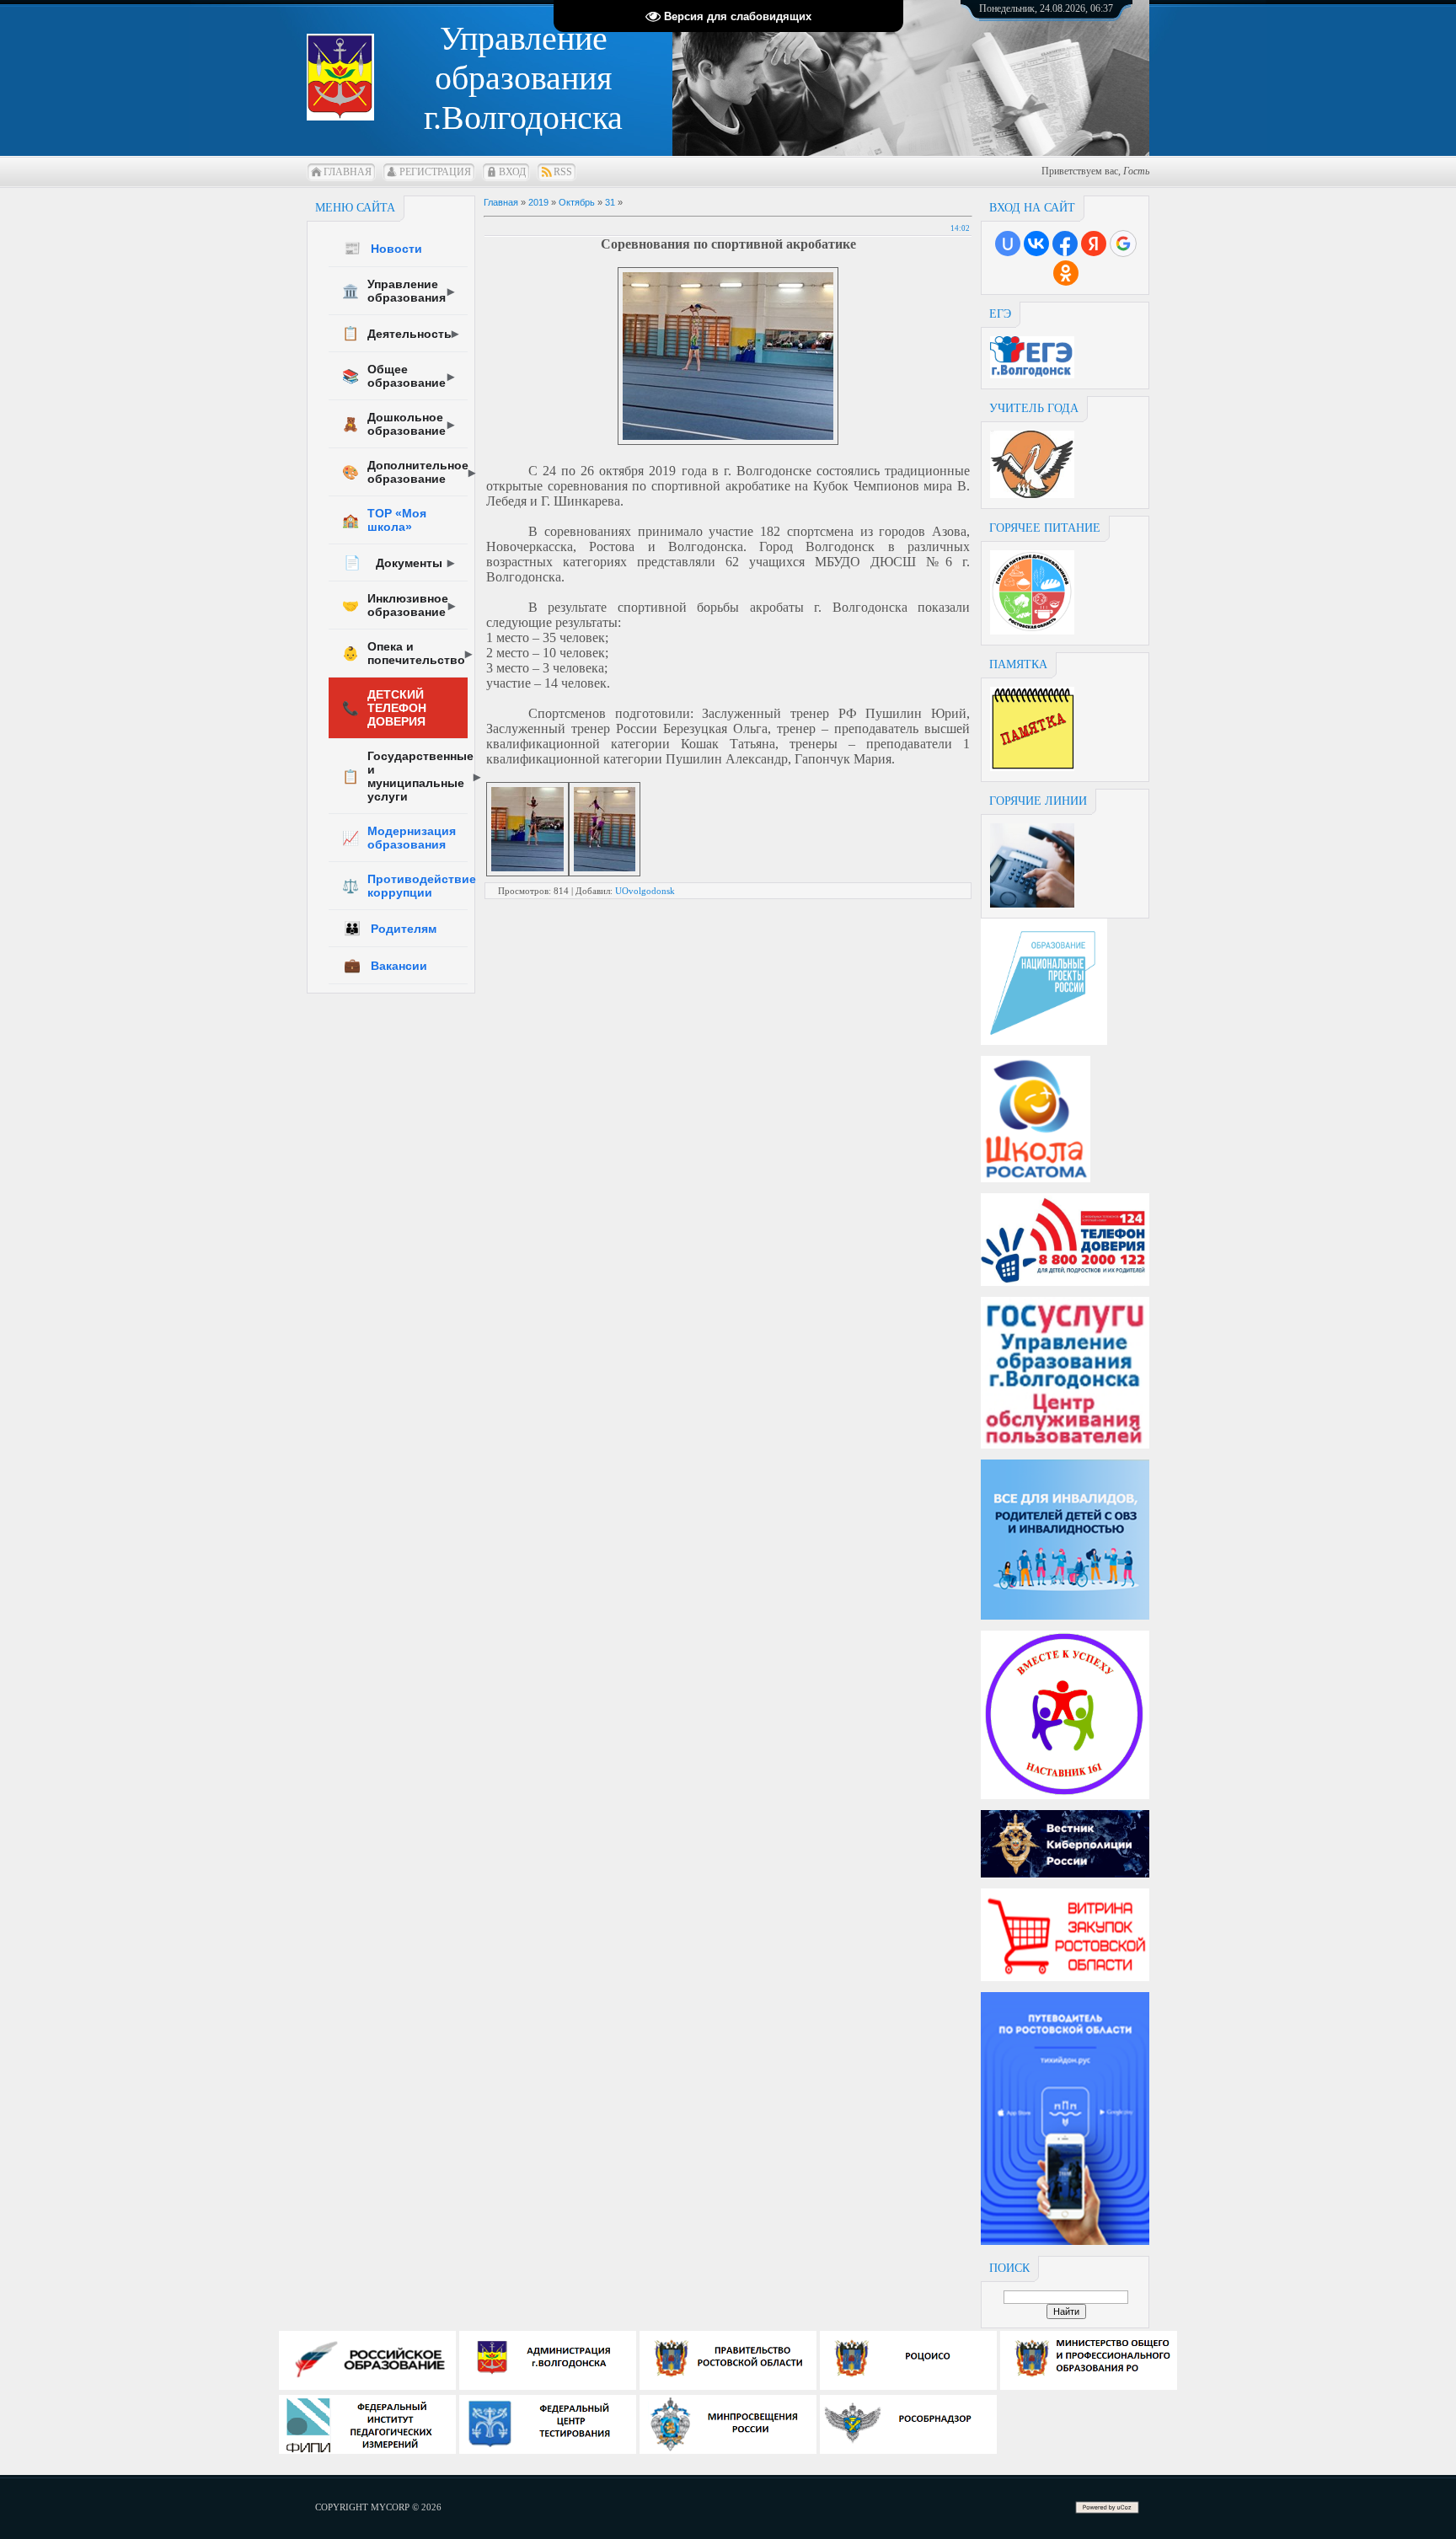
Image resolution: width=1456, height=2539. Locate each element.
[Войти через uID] (1008, 244)
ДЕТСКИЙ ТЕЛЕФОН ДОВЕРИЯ (384, 708)
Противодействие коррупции (405, 886)
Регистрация (435, 172)
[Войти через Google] (1123, 244)
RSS (563, 172)
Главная (348, 172)
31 (610, 202)
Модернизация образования (399, 838)
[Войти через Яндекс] (1094, 244)
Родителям (390, 928)
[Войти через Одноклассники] (1066, 273)
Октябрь (577, 202)
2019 (538, 202)
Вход (512, 172)
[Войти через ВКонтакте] (1036, 244)
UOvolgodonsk (645, 891)
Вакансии (385, 965)
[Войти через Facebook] (1065, 244)
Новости (383, 248)
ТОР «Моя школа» (384, 520)
